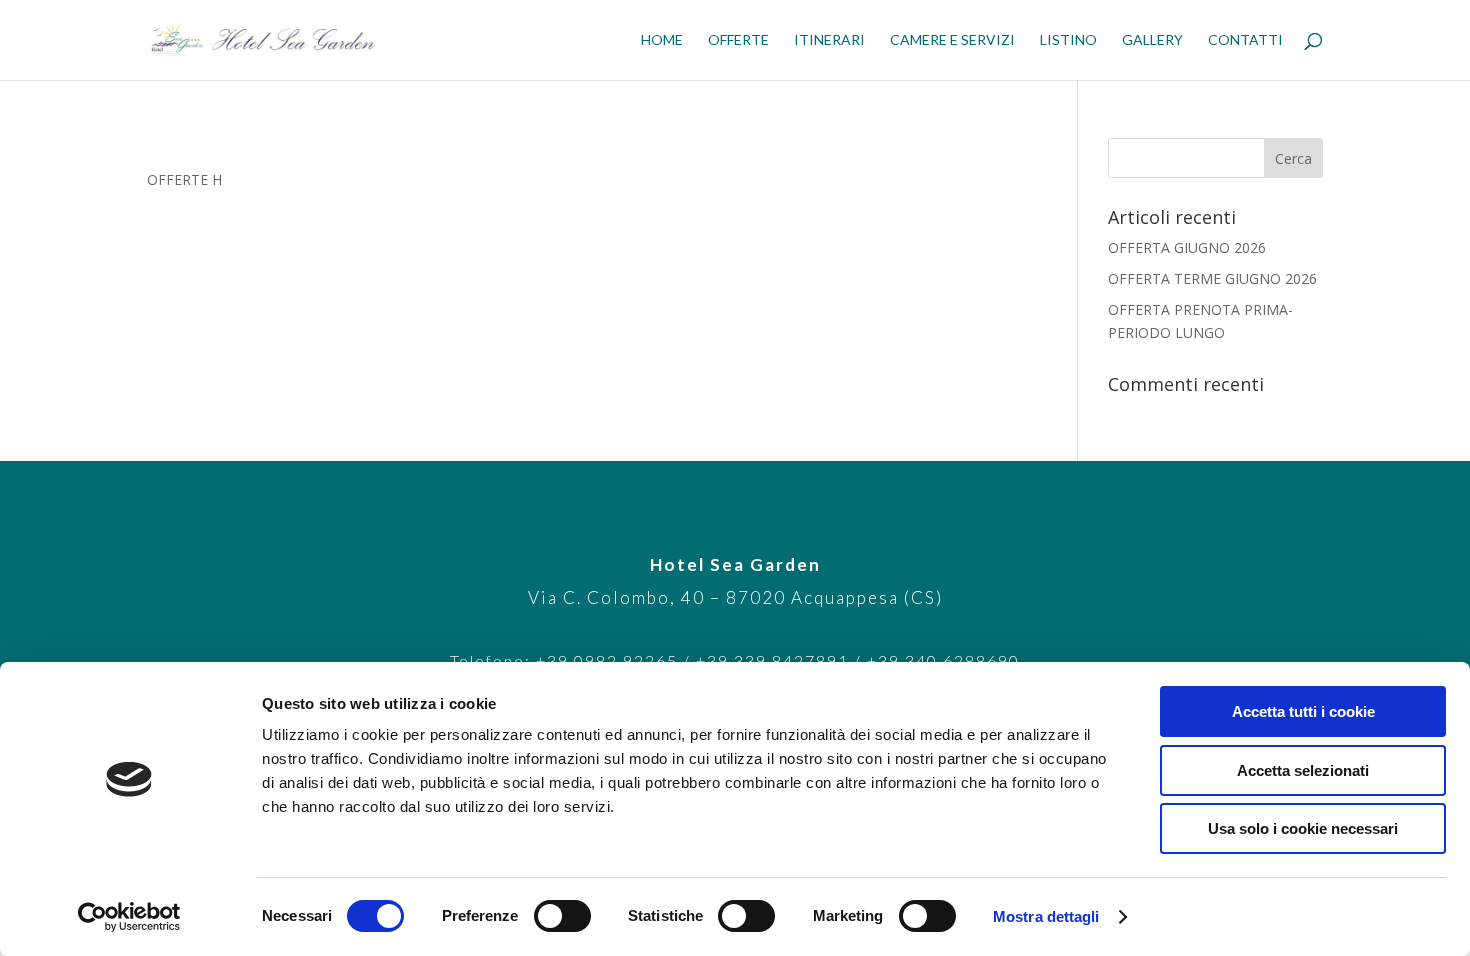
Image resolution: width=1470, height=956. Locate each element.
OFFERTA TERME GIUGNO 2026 (1212, 278)
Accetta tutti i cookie (1303, 711)
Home (662, 40)
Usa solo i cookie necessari (1303, 828)
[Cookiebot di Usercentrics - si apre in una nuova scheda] (129, 917)
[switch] (562, 916)
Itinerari (829, 40)
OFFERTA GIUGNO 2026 (1187, 247)
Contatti (1245, 40)
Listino (1068, 40)
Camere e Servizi (952, 40)
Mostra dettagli (1046, 916)
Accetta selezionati (1303, 770)
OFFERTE (738, 40)
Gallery (1152, 40)
